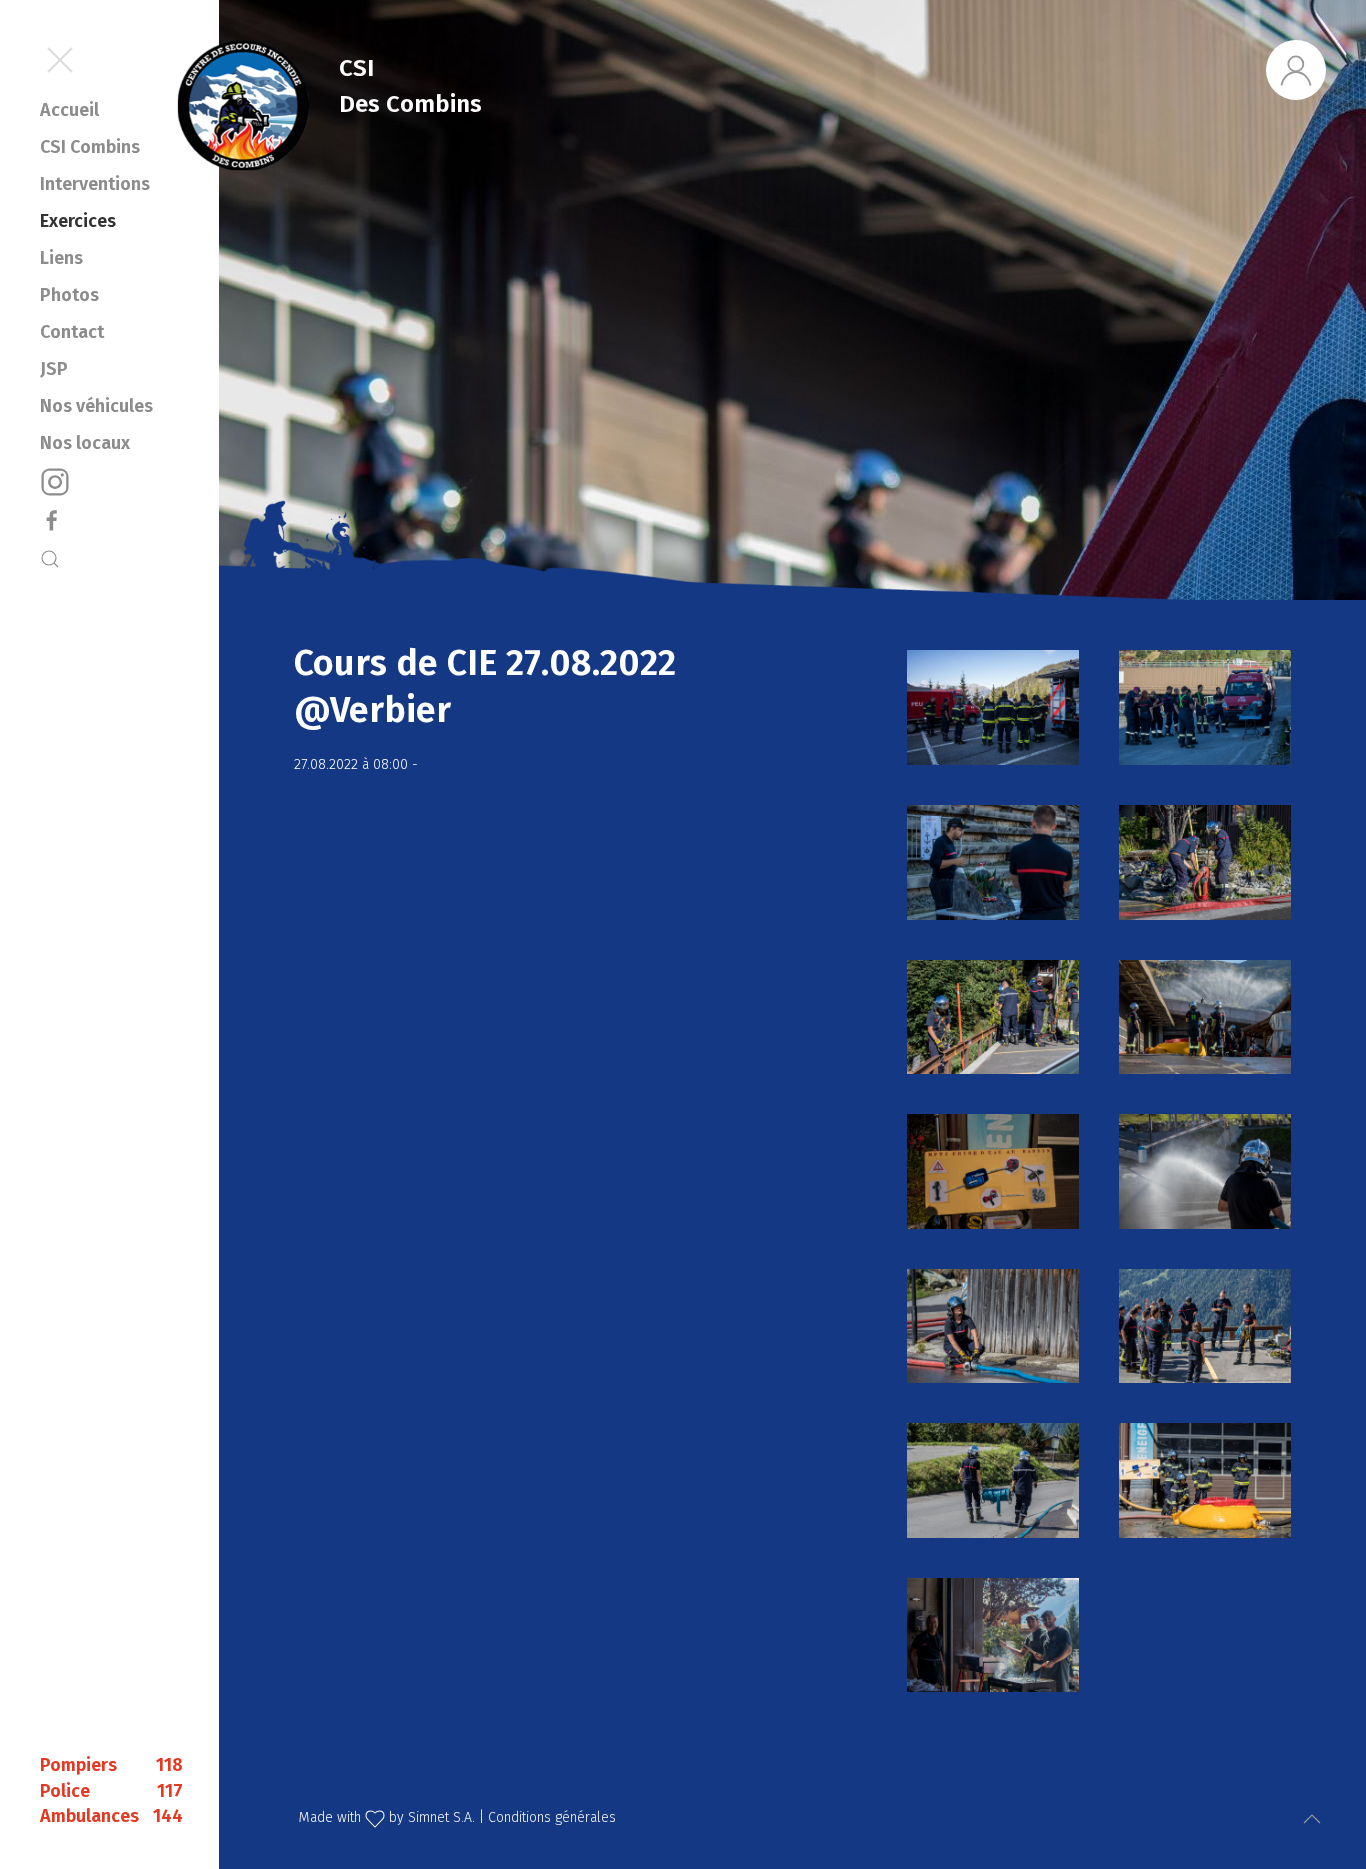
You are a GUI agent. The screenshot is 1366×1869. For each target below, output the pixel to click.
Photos (69, 295)
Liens (61, 258)
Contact (72, 332)
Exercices (78, 221)
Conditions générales (552, 1817)
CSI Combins (90, 147)
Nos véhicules (96, 406)
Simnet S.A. (441, 1817)
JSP (54, 369)
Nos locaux (85, 443)
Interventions (95, 184)
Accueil (69, 110)
